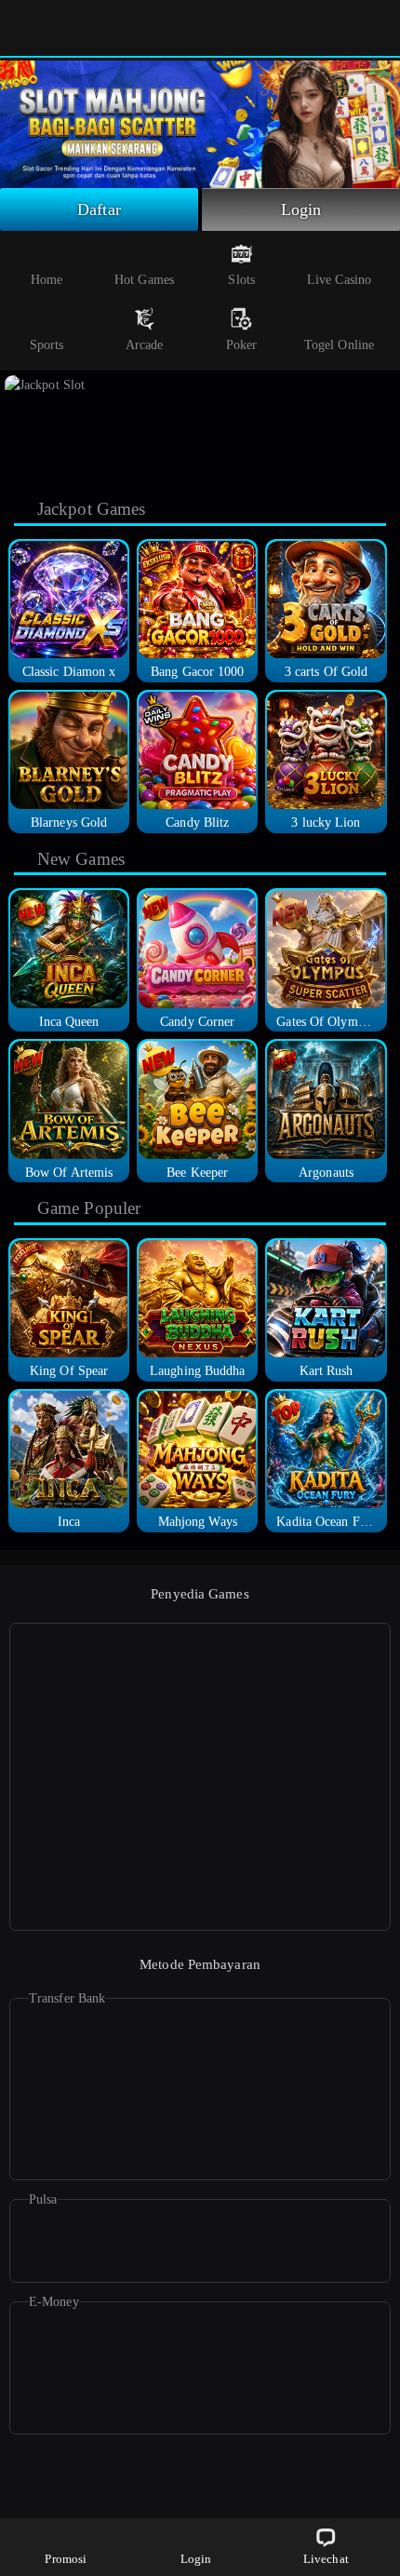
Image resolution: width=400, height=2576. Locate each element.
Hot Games (144, 280)
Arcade (145, 345)
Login (301, 209)
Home (47, 280)
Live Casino (339, 280)
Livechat (326, 2559)
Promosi (66, 2559)
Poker (242, 345)
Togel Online (339, 345)
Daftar (99, 209)
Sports (47, 345)
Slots (241, 280)
